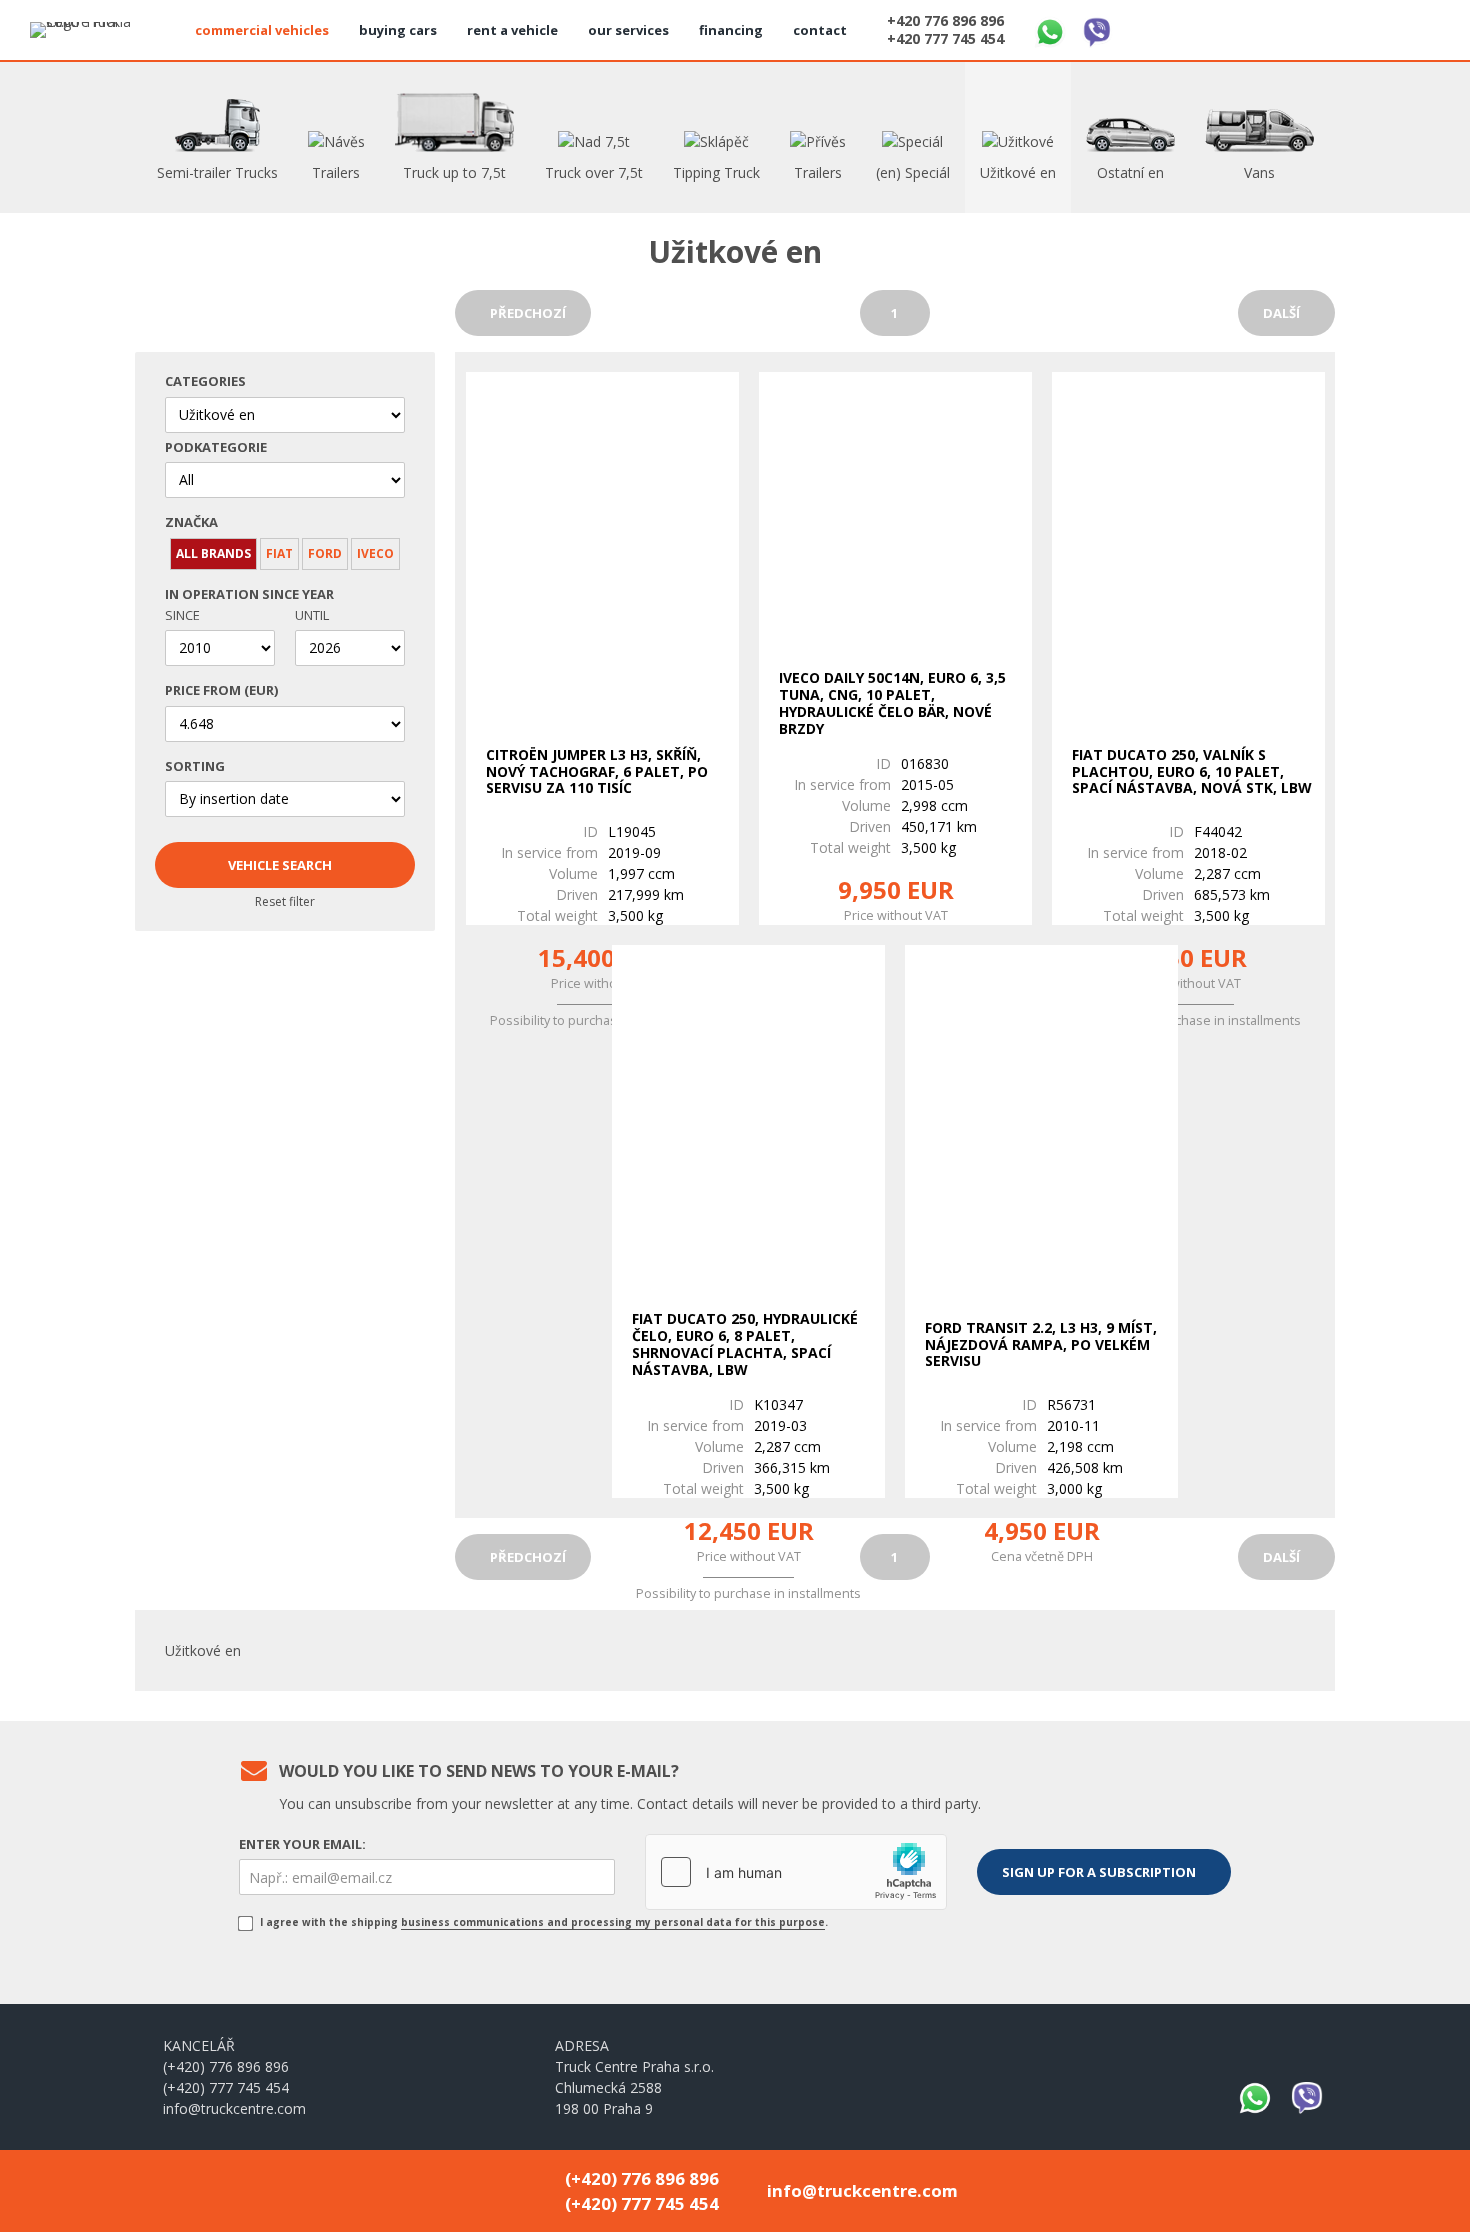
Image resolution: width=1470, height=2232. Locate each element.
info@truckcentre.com (234, 2108)
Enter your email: (302, 1844)
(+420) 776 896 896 (226, 2066)
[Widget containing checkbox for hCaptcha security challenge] (796, 1872)
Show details (597, 882)
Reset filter (285, 901)
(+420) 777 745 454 (226, 2087)
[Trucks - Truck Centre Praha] (90, 30)
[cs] (1322, 27)
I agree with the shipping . (542, 1922)
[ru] (1418, 27)
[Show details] (602, 542)
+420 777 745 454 (945, 39)
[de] (1370, 27)
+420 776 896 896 (945, 21)
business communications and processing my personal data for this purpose (613, 1922)
